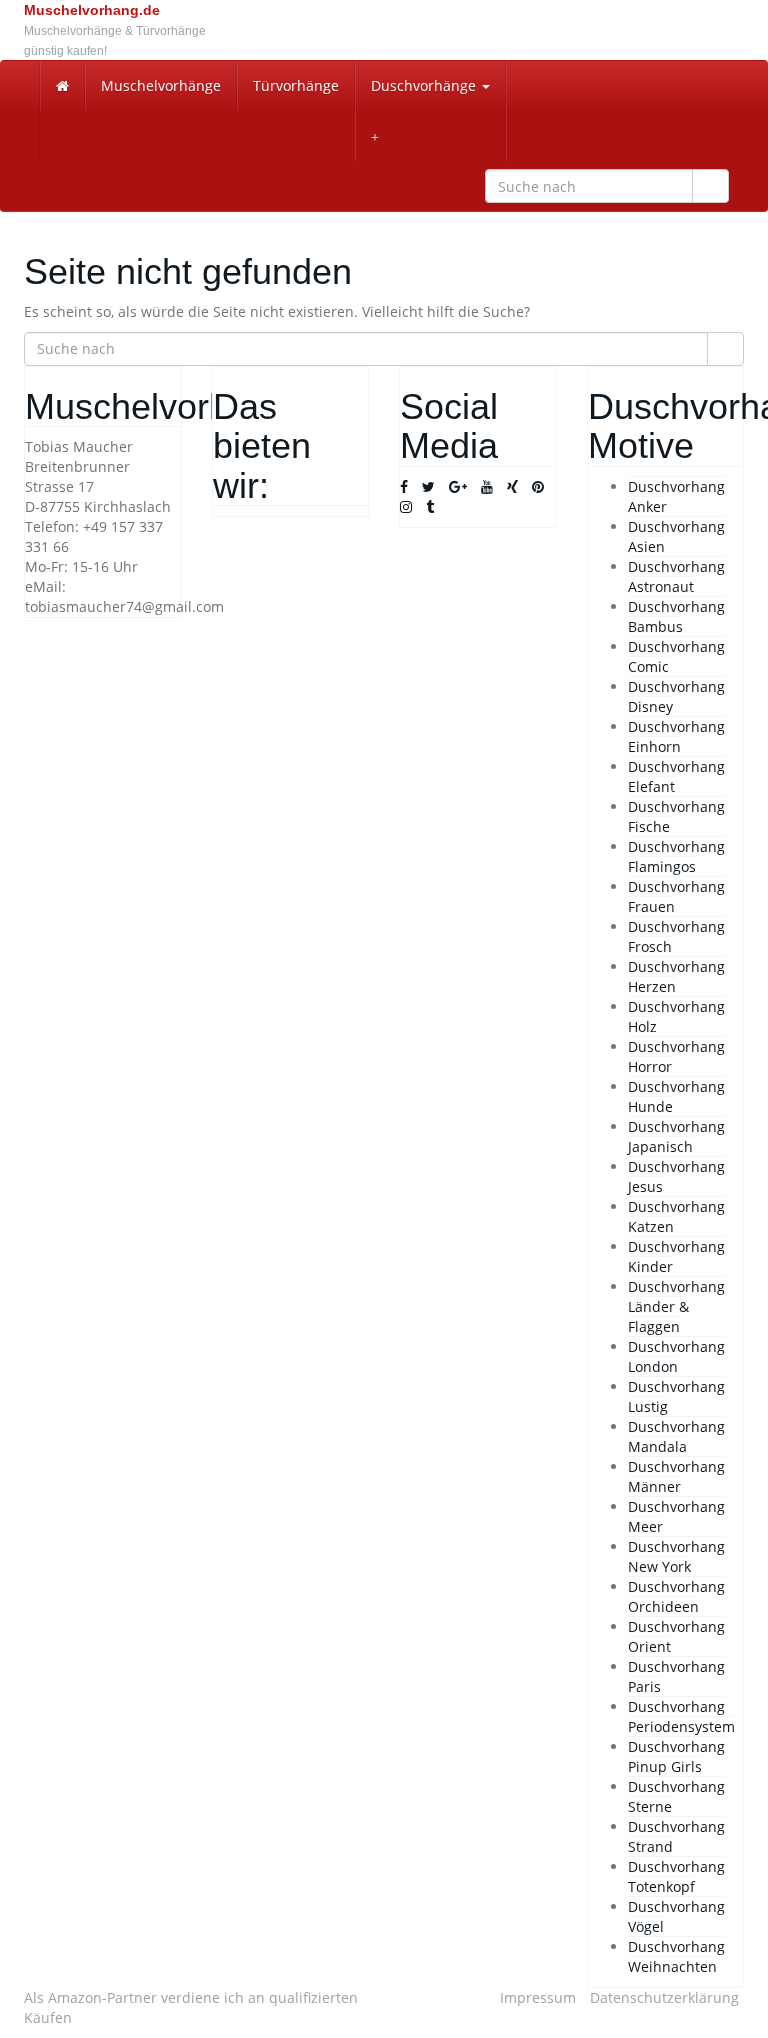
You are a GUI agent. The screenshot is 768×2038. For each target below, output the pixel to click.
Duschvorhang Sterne (676, 1796)
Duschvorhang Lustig (676, 1396)
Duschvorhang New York (676, 1556)
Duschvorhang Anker (676, 496)
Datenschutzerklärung (664, 1997)
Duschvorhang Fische (676, 816)
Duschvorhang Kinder (676, 1256)
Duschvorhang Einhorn (676, 736)
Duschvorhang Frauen (676, 896)
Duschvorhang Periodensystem (681, 1716)
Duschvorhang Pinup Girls (676, 1756)
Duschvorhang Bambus (676, 616)
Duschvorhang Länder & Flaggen (676, 1306)
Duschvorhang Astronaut (676, 576)
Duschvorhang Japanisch (676, 1136)
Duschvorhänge (425, 85)
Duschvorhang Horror (676, 1056)
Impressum (538, 1997)
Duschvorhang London (676, 1356)
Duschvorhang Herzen (676, 976)
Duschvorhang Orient (676, 1636)
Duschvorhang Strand (676, 1836)
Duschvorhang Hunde (676, 1096)
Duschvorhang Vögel (676, 1916)
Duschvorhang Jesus (676, 1176)
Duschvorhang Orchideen (676, 1596)
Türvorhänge (296, 85)
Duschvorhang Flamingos (676, 856)
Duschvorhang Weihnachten (676, 1956)
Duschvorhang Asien (676, 536)
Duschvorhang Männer (676, 1476)
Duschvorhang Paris (676, 1676)
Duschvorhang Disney (676, 696)
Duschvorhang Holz (676, 1016)
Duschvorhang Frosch (676, 936)
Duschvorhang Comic (676, 656)
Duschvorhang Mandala (676, 1436)
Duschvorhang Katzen (676, 1216)
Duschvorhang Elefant (676, 776)
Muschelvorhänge (161, 85)
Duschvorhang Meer (676, 1516)
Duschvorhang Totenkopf (676, 1876)
